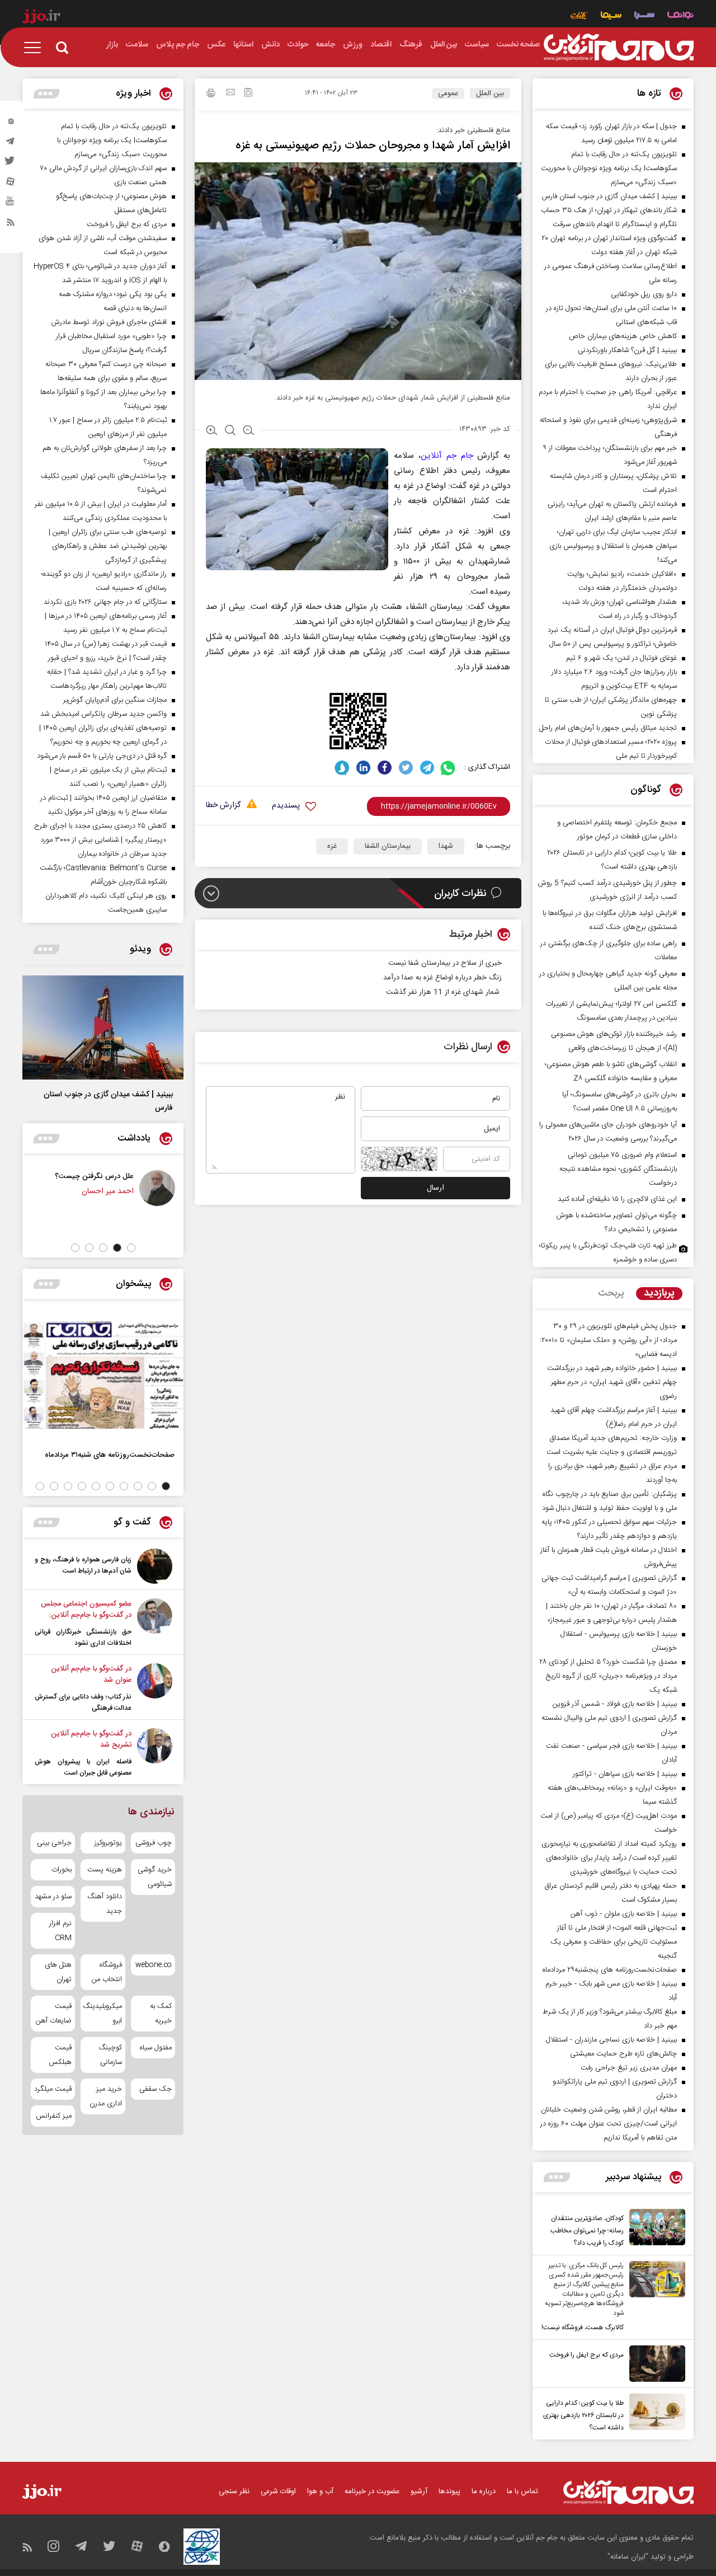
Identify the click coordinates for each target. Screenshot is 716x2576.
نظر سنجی (234, 2491)
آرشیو (419, 2491)
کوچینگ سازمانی (110, 2055)
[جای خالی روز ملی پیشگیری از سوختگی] (29, 1188)
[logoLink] (619, 48)
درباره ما (484, 2491)
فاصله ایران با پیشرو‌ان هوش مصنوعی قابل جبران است (83, 1767)
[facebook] (385, 768)
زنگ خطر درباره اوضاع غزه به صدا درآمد (442, 978)
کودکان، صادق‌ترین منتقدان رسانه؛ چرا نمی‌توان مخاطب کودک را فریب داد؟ (587, 2231)
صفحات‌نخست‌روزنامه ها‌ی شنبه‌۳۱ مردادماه (110, 1455)
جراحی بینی (54, 1843)
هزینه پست (104, 1870)
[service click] (579, 17)
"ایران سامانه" (628, 2557)
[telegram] (11, 144)
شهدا (446, 846)
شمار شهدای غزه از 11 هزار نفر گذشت (444, 992)
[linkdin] (363, 768)
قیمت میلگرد (53, 2089)
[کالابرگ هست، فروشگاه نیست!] (654, 2297)
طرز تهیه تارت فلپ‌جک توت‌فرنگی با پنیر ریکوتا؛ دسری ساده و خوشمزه (608, 1253)
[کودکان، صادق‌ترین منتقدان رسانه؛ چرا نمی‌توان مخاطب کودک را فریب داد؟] (654, 2229)
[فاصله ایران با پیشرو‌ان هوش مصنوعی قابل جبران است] (155, 1753)
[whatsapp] (448, 768)
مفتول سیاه (156, 2048)
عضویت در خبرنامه (372, 2491)
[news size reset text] (230, 431)
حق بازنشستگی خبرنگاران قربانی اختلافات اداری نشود (83, 1637)
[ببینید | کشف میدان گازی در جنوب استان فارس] (103, 1027)
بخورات (62, 1870)
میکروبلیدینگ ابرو (103, 2014)
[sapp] (11, 204)
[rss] (11, 224)
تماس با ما (522, 2491)
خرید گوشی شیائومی (155, 1877)
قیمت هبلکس (60, 2055)
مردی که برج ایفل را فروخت (587, 2355)
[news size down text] (249, 431)
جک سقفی (156, 2089)
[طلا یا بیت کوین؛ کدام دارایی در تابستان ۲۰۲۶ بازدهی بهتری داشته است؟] (654, 2414)
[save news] (248, 94)
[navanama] (680, 17)
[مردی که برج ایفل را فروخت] (654, 2364)
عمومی (448, 93)
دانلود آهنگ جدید (104, 1904)
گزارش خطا (223, 806)
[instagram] (11, 124)
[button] (131, 1248)
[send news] (230, 93)
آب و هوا (320, 2491)
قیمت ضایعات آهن (54, 2014)
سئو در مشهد (53, 1897)
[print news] (211, 95)
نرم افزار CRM (60, 1931)
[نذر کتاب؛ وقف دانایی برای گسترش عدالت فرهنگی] (155, 1688)
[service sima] (611, 17)
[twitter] (11, 164)
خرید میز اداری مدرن (105, 2096)
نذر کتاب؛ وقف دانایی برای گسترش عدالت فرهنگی (83, 1702)
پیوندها (449, 2491)
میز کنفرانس (54, 2116)
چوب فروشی (154, 1843)
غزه (332, 846)
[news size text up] (212, 431)
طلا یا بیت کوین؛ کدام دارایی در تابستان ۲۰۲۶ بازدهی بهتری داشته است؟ (583, 2415)
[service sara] (644, 17)
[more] (557, 2177)
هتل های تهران (58, 1972)
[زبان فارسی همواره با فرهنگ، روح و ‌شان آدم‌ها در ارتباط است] (155, 1566)
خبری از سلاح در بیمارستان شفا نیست (445, 963)
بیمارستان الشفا (388, 846)
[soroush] (342, 768)
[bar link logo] (41, 18)
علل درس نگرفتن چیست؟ (127, 1176)
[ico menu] (36, 48)
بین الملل (490, 93)
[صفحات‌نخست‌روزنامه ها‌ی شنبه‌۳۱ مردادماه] (103, 1375)
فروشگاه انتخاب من (107, 1972)
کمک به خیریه (161, 2014)
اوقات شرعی (278, 2491)
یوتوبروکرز (108, 1843)
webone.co (154, 1965)
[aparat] (11, 184)
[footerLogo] (628, 2492)
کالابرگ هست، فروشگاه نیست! (583, 2328)
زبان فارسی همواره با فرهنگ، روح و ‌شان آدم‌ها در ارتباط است (83, 1565)
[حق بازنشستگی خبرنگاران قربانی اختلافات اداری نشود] (155, 1624)
